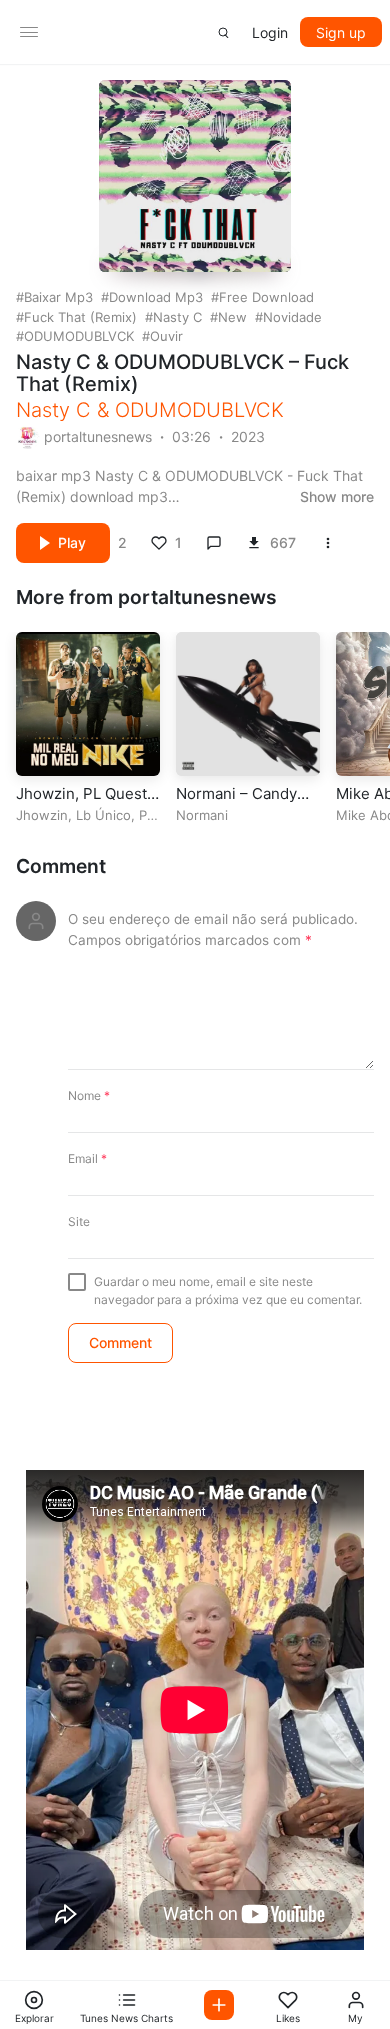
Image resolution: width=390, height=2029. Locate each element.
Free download (266, 297)
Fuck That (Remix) (80, 317)
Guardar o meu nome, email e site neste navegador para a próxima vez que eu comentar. (228, 1290)
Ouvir (166, 336)
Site (79, 1221)
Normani (202, 815)
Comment (61, 866)
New (232, 317)
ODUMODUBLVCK (79, 336)
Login (270, 32)
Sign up (341, 32)
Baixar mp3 (58, 297)
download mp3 (156, 297)
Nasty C (177, 317)
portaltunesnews (98, 436)
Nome (89, 1095)
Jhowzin (42, 815)
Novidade (292, 317)
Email (87, 1158)
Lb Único (103, 815)
